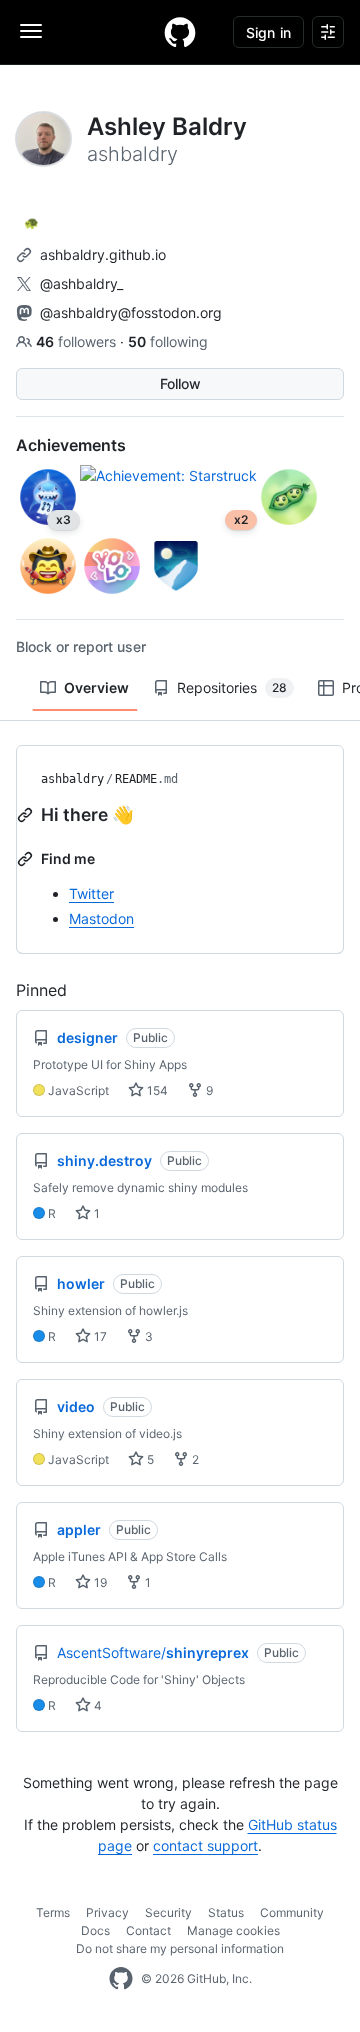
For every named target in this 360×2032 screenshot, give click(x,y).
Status (226, 1912)
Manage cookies (233, 1930)
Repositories (232, 687)
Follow (180, 383)
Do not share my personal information (180, 1948)
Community (292, 1912)
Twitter (91, 893)
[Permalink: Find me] (27, 859)
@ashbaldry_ (81, 283)
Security (168, 1912)
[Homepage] (180, 32)
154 (156, 1090)
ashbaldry (72, 779)
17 (99, 1336)
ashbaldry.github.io (103, 254)
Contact (148, 1930)
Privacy (107, 1912)
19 (99, 1582)
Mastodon (101, 918)
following (168, 341)
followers (78, 341)
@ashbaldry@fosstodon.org (131, 312)
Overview (96, 687)
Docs (95, 1930)
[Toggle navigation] (31, 31)
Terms (53, 1912)
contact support (205, 1845)
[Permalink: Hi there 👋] (27, 815)
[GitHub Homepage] (121, 1979)
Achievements (71, 445)
